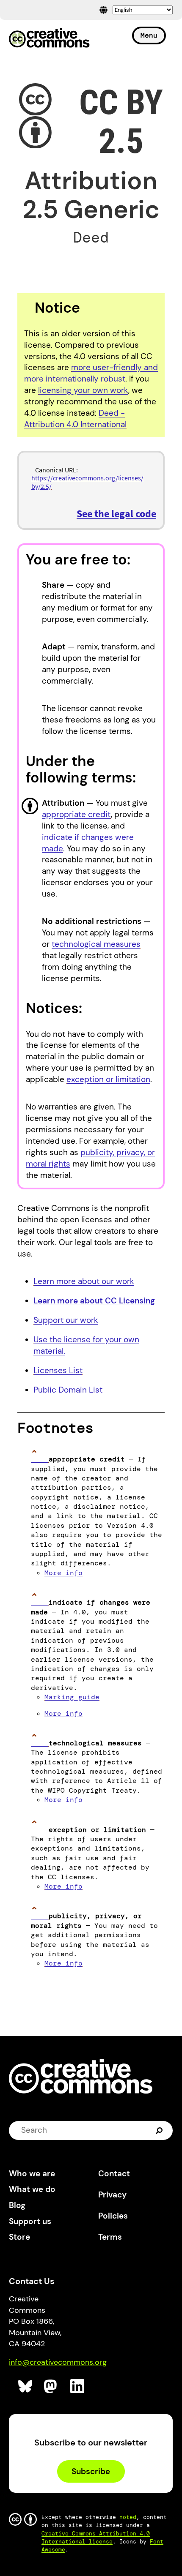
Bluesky (26, 2387)
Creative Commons (49, 39)
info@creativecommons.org (58, 2362)
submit (160, 2130)
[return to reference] (40, 1459)
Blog (17, 2205)
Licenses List (58, 1370)
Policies (113, 2216)
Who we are (32, 2174)
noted (128, 2517)
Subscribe (91, 2471)
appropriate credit (76, 814)
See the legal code (116, 514)
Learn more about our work (84, 1281)
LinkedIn (78, 2387)
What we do (32, 2189)
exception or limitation (108, 1079)
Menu (149, 35)
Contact (114, 2174)
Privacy (112, 2195)
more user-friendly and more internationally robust (91, 373)
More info (63, 1573)
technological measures (96, 944)
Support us (30, 2221)
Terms (110, 2237)
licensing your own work (83, 390)
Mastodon (51, 2387)
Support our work (66, 1320)
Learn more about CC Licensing (94, 1301)
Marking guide (72, 1697)
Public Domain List (68, 1390)
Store (19, 2237)
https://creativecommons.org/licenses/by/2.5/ (87, 482)
